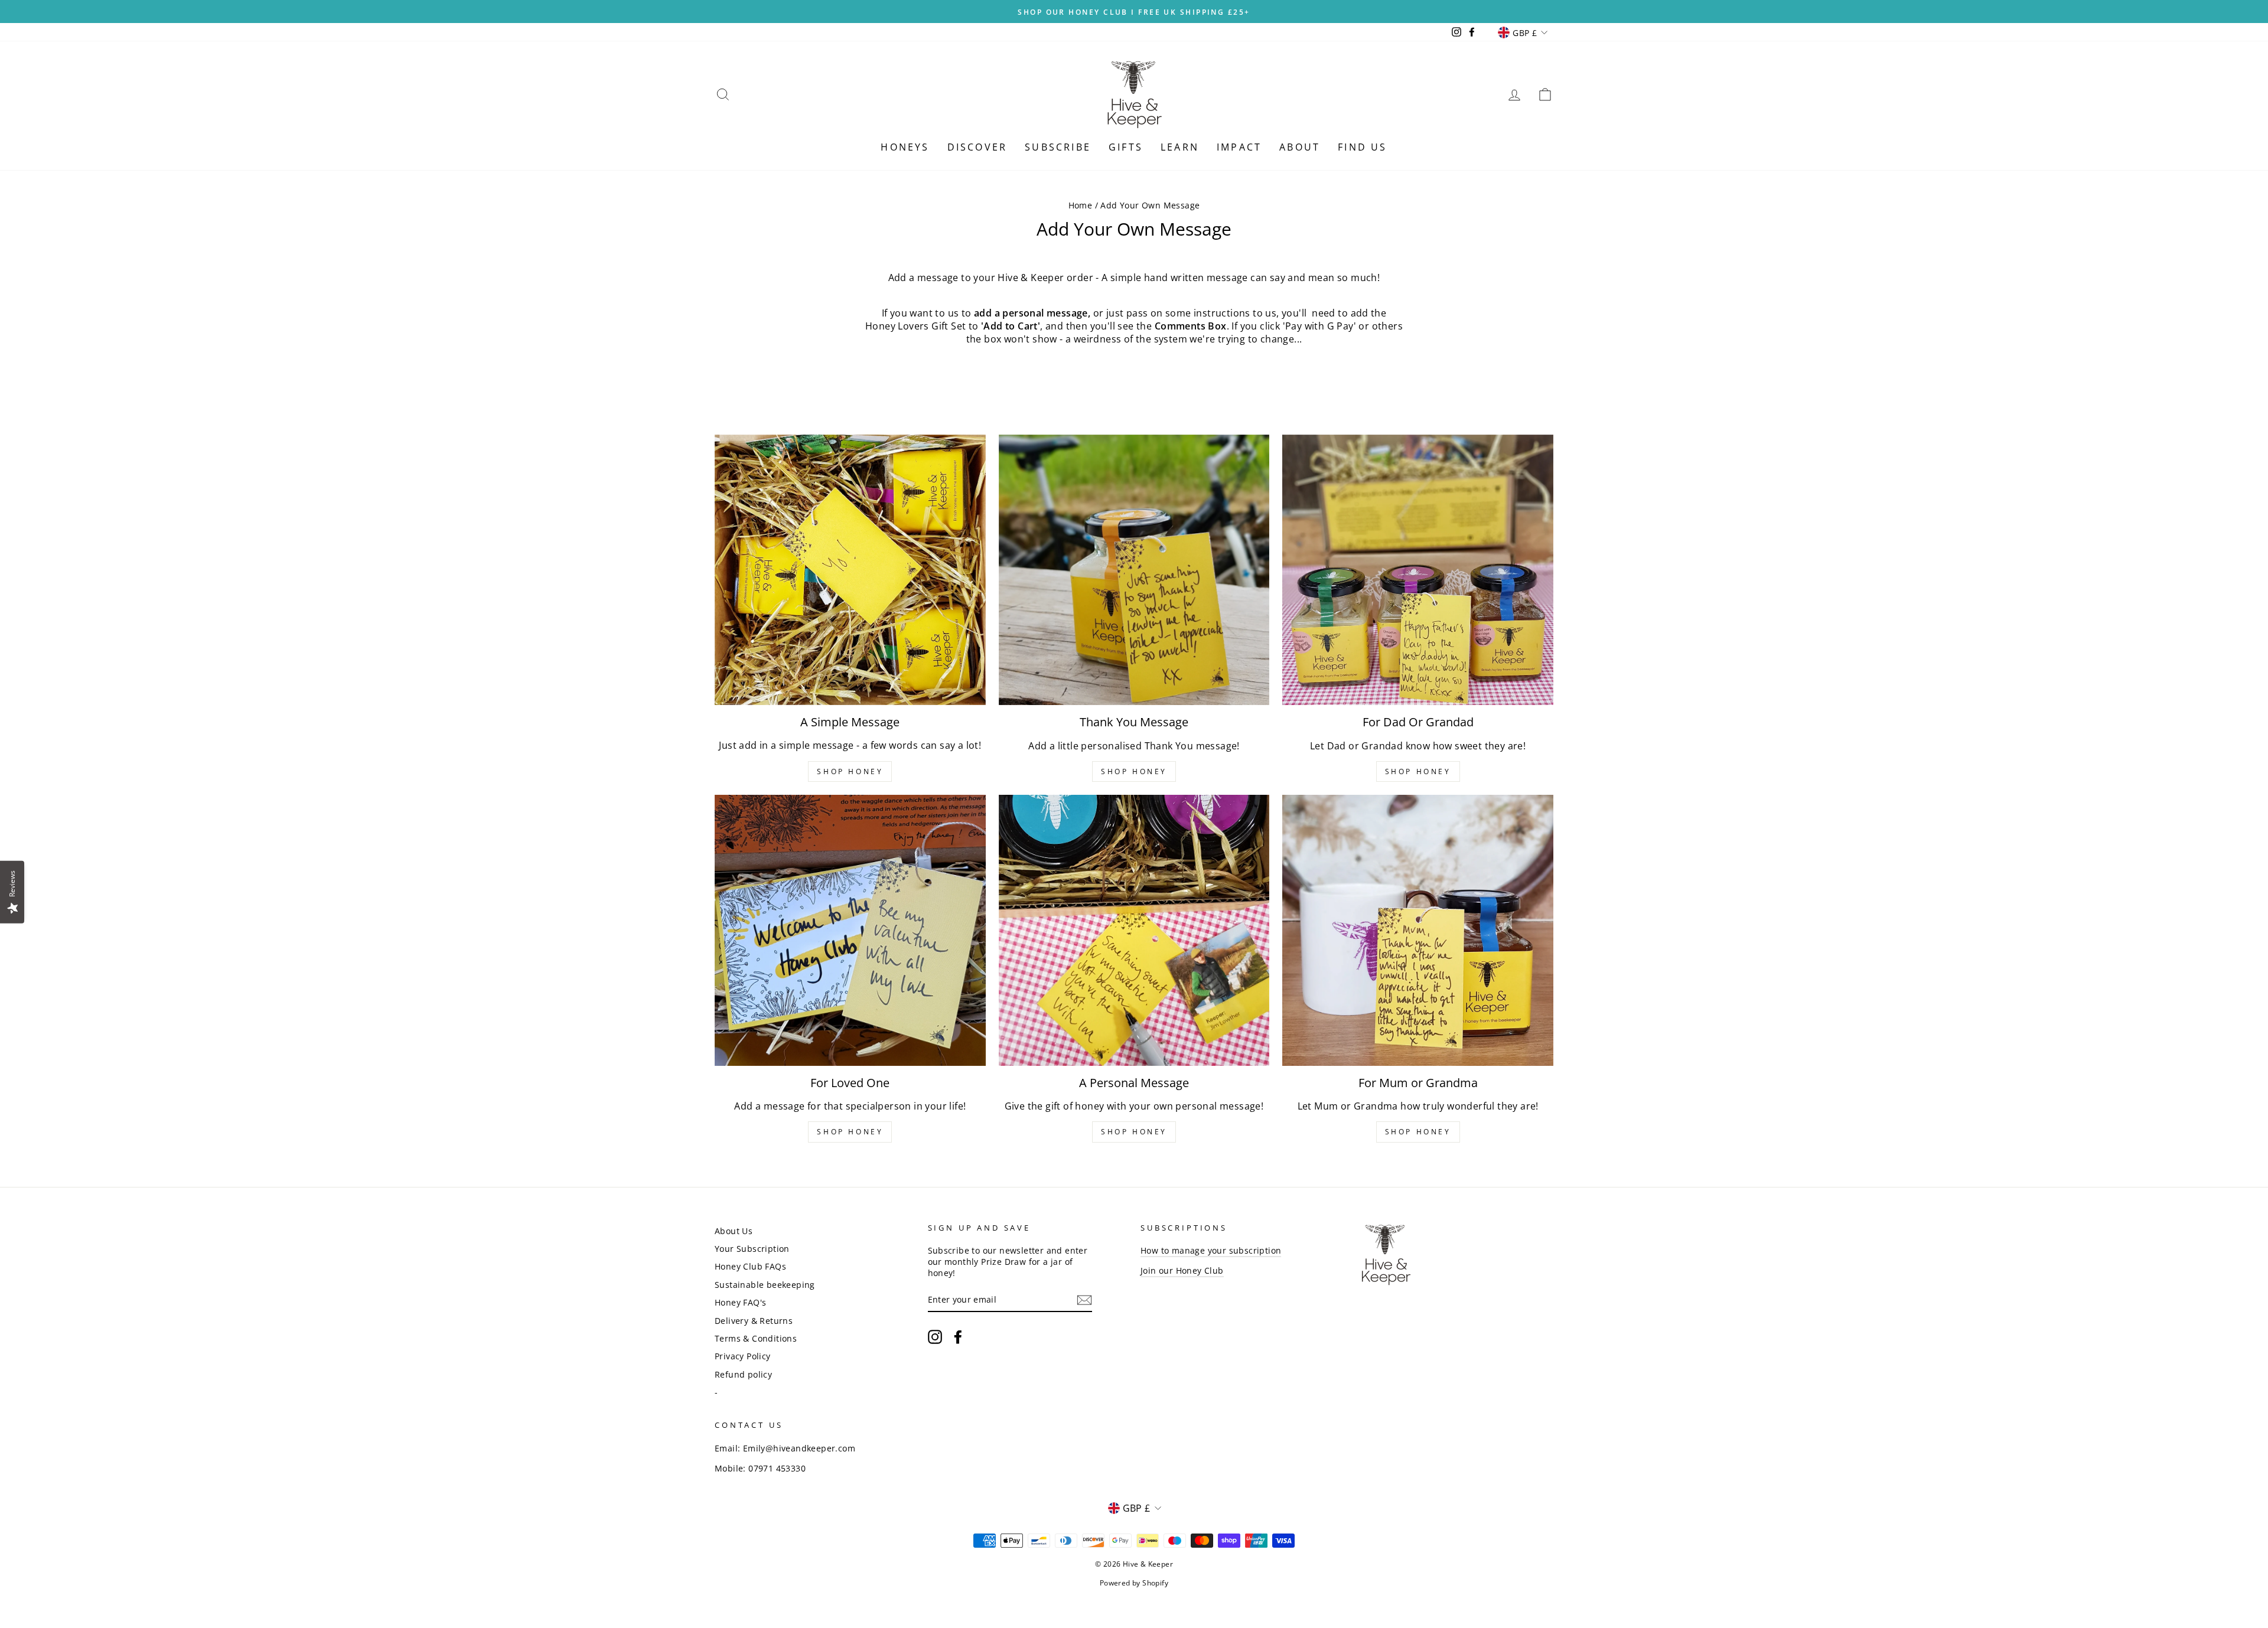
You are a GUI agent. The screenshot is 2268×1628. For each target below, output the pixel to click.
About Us (734, 1231)
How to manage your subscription (1211, 1250)
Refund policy (743, 1374)
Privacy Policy (743, 1356)
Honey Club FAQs (750, 1266)
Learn (1180, 147)
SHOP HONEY (850, 771)
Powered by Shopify (1134, 1583)
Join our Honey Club (1182, 1270)
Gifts (1126, 147)
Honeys (905, 147)
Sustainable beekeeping (765, 1285)
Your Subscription (752, 1249)
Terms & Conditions (756, 1338)
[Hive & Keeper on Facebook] (958, 1337)
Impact (1239, 147)
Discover (977, 147)
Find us (1362, 147)
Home (1081, 205)
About (1300, 147)
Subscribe (1058, 147)
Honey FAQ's (740, 1302)
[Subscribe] (1084, 1300)
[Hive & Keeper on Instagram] (935, 1337)
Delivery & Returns (754, 1321)
